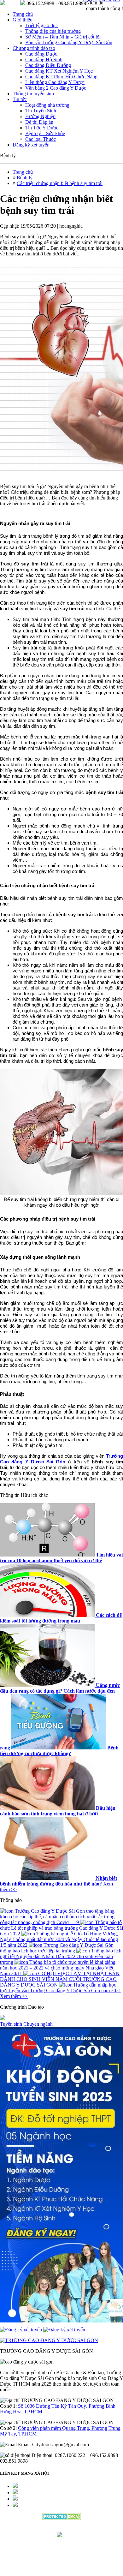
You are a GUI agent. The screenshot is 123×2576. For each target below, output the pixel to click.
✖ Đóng (109, 1274)
